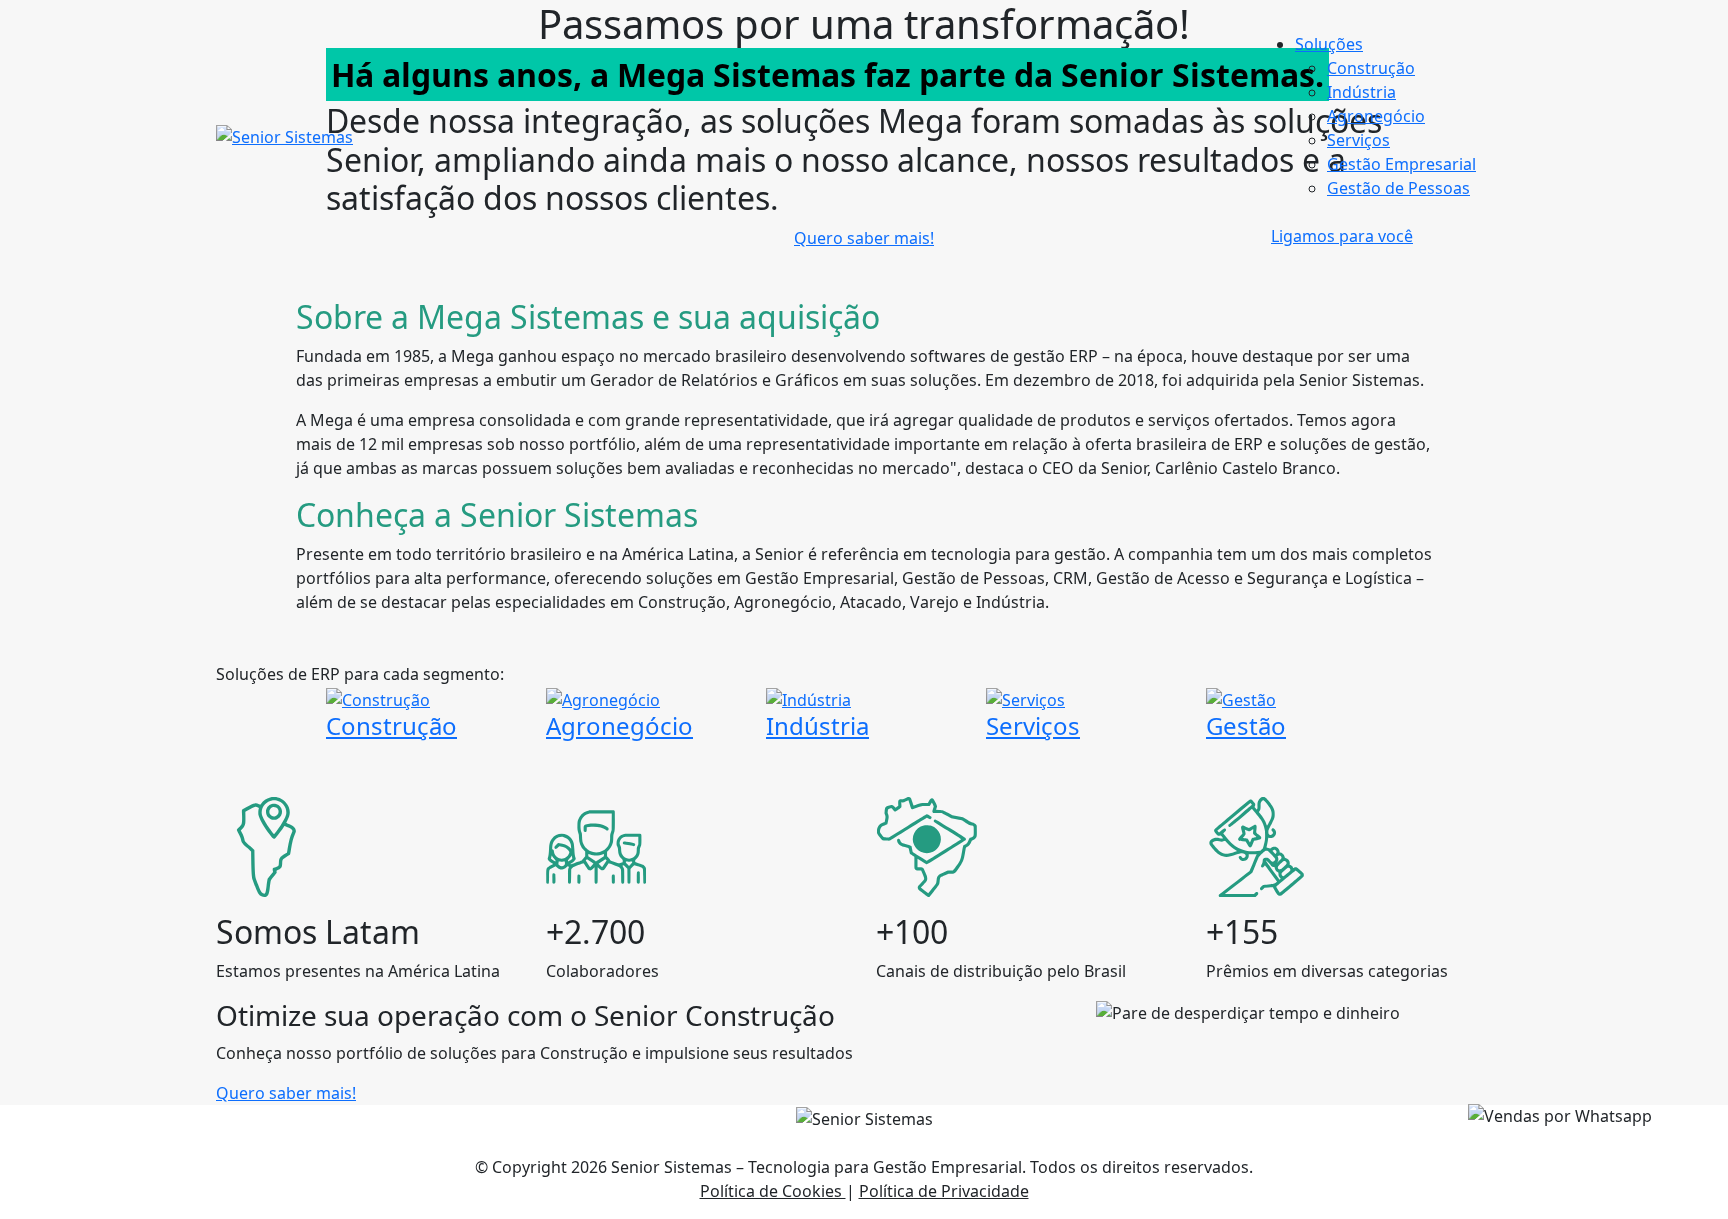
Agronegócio (1376, 116)
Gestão (1246, 725)
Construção (1371, 68)
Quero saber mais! (286, 1093)
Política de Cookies (773, 1191)
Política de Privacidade (944, 1191)
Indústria (1361, 92)
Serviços (1358, 140)
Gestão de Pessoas (1398, 188)
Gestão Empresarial (1401, 164)
